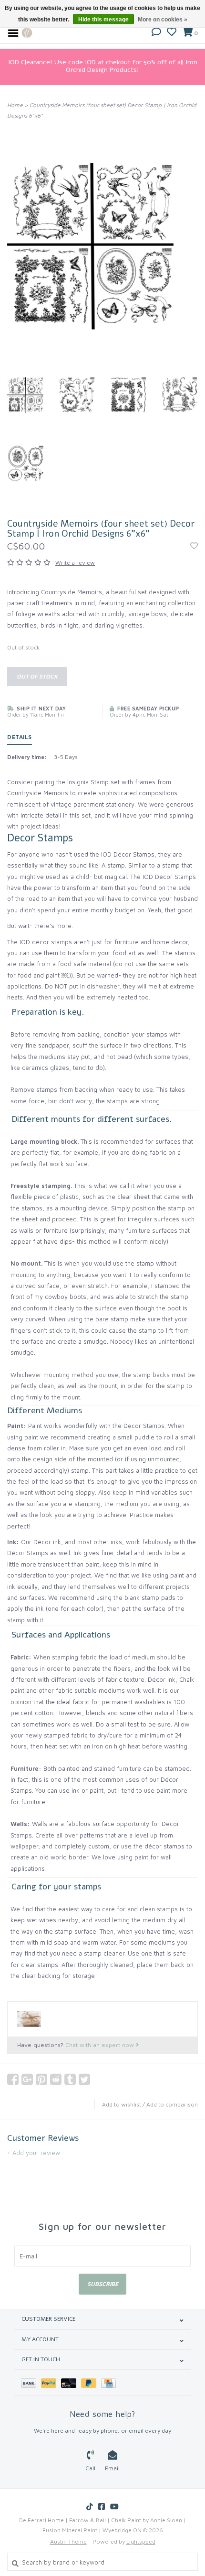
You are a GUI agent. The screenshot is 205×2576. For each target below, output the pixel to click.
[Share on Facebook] (13, 2079)
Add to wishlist (122, 2104)
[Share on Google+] (27, 2079)
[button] (156, 33)
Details (20, 737)
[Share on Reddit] (56, 2079)
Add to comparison (172, 2104)
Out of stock (37, 676)
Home (15, 105)
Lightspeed (141, 2541)
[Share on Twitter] (84, 2079)
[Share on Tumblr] (70, 2079)
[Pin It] (41, 2079)
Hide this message (103, 20)
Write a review (75, 563)
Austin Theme (68, 2541)
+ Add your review (34, 2153)
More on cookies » (163, 20)
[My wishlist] (172, 33)
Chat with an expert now (101, 2045)
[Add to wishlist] (194, 546)
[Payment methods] (31, 2382)
